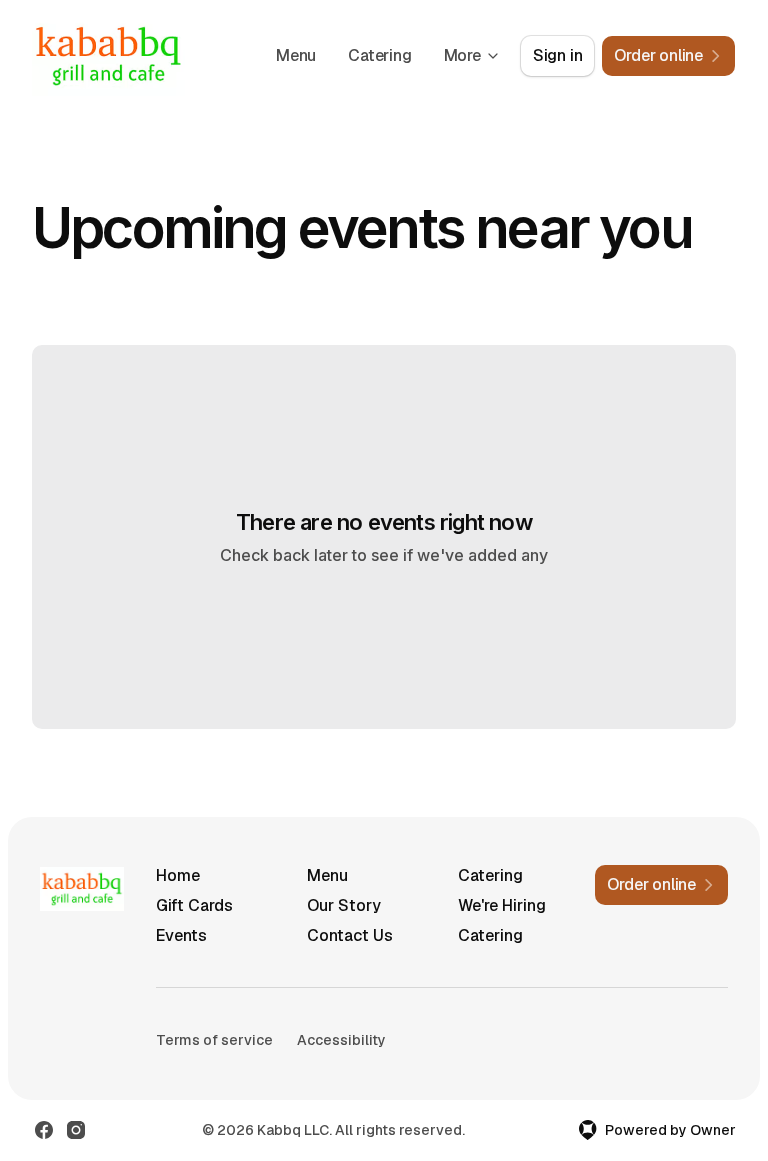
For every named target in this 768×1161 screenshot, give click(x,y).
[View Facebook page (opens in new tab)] (44, 1130)
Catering (379, 55)
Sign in (558, 55)
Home (178, 875)
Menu (296, 55)
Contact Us (350, 935)
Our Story (344, 905)
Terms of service (214, 1040)
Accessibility (341, 1040)
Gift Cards (194, 905)
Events (181, 935)
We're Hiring (502, 905)
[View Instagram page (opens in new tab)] (76, 1130)
